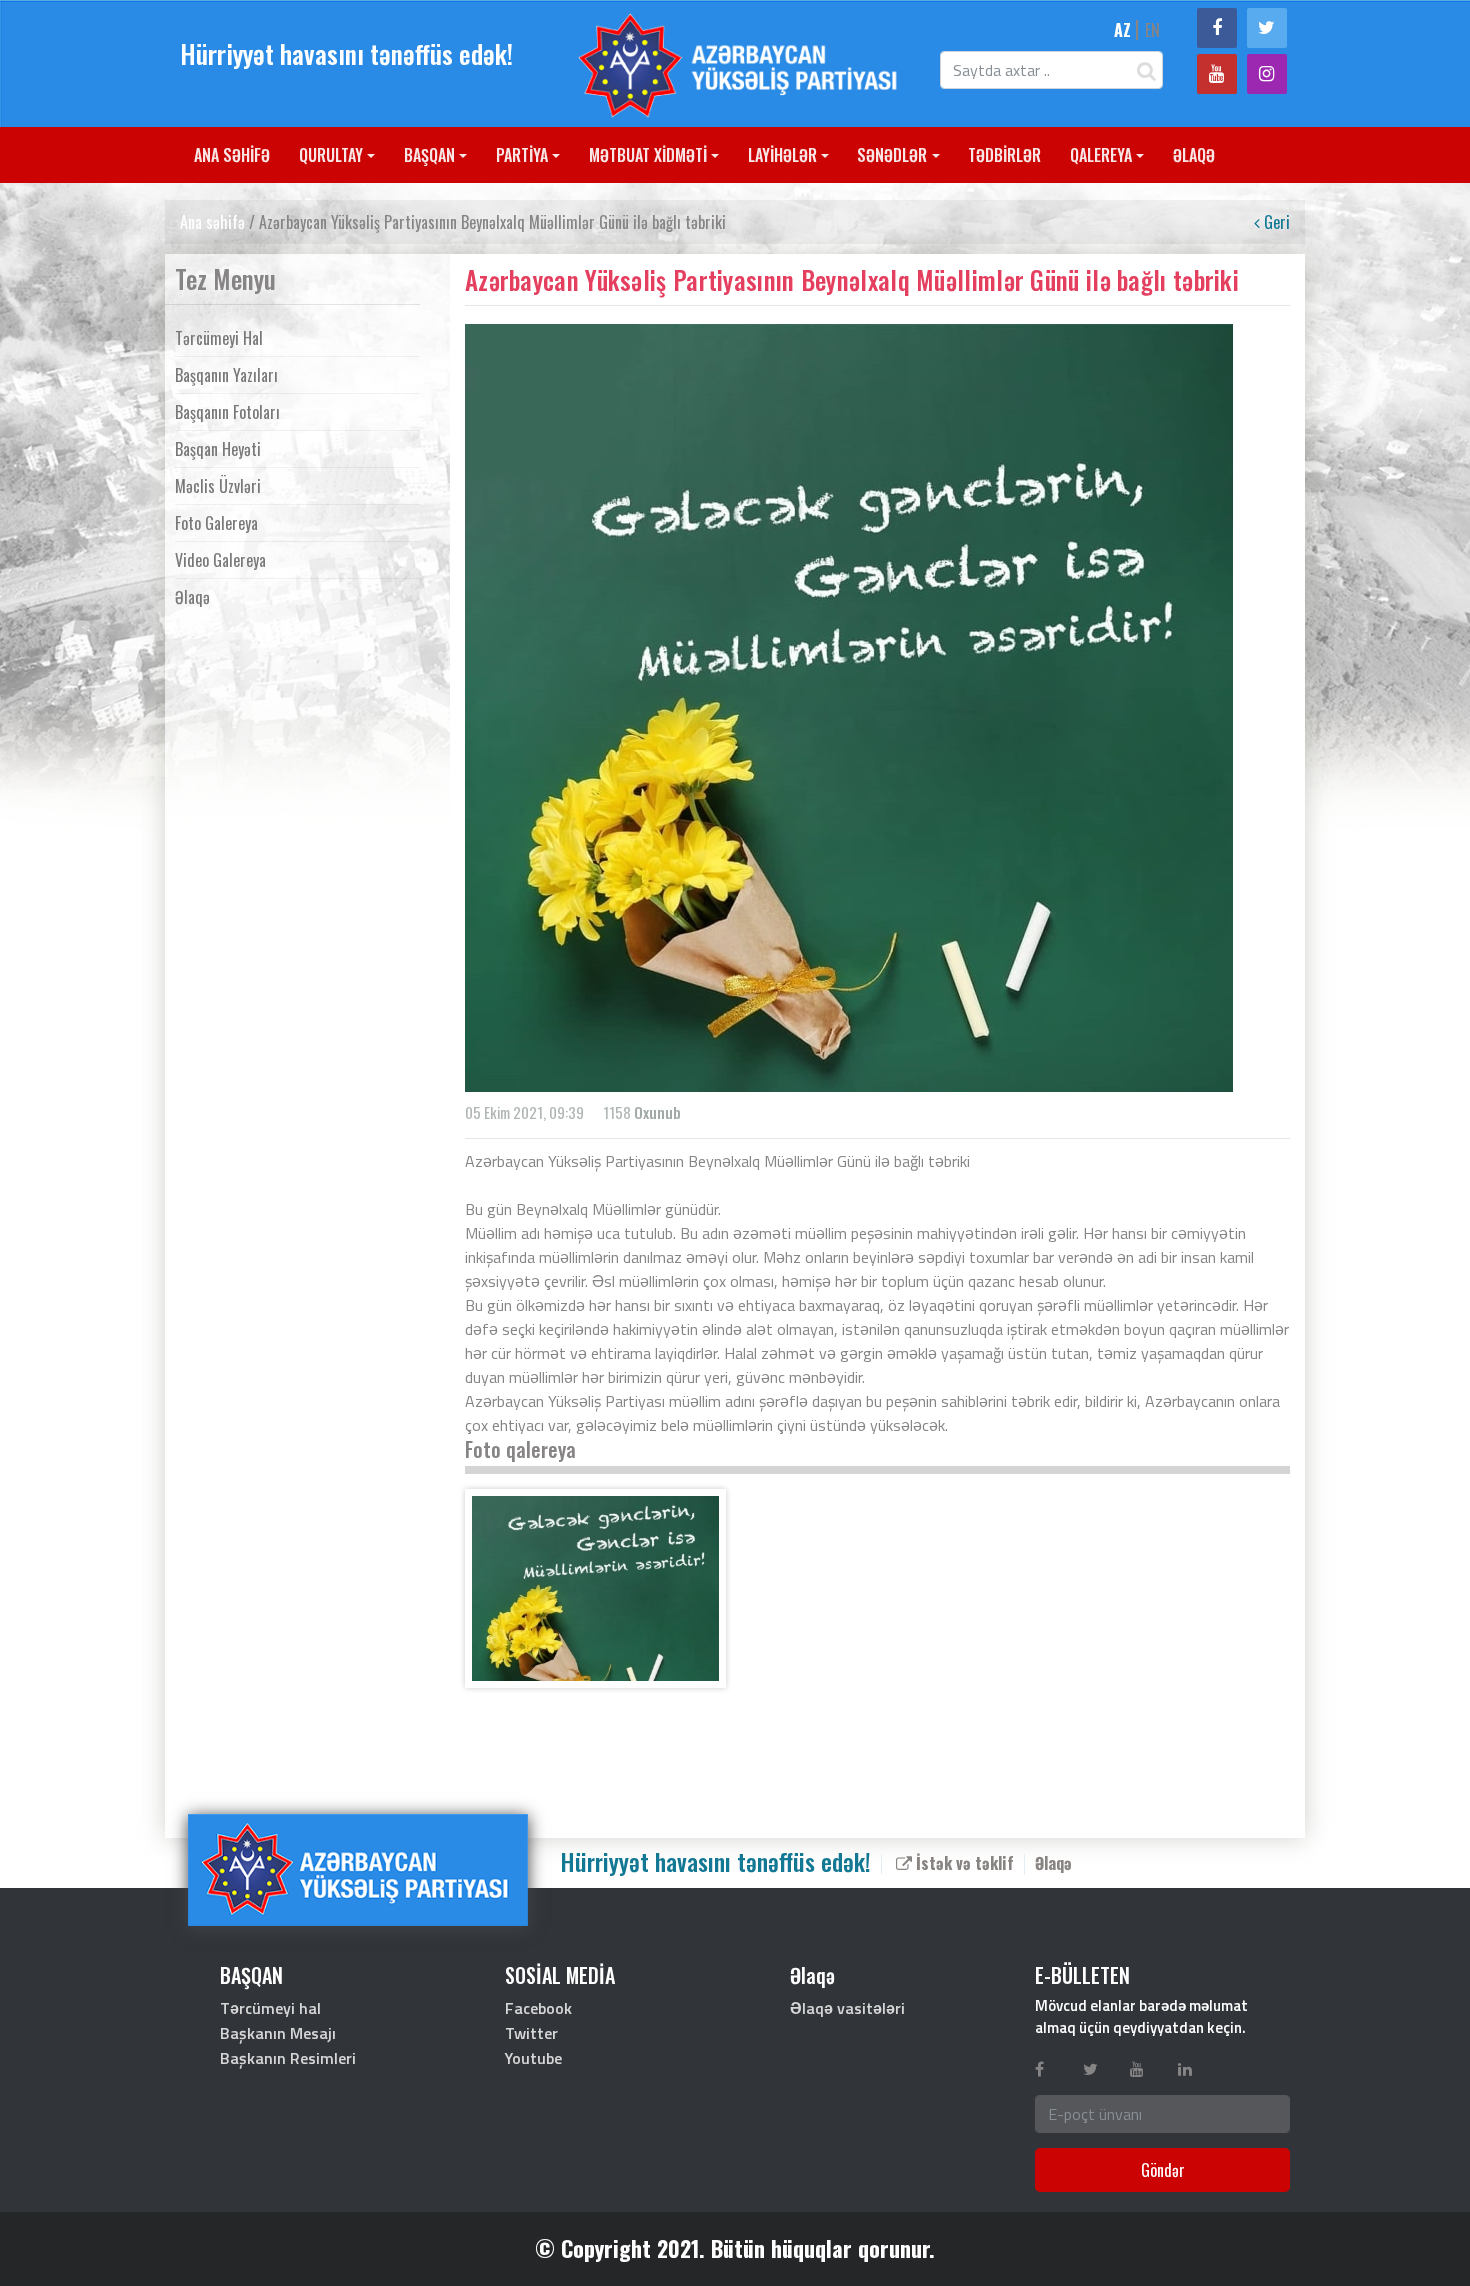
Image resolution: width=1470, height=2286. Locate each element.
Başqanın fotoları (227, 412)
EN (1152, 30)
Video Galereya (220, 560)
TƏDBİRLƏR (1004, 155)
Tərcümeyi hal (219, 338)
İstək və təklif (963, 1862)
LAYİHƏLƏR (782, 155)
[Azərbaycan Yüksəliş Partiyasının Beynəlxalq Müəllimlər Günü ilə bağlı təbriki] (595, 1588)
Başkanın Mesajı (278, 2033)
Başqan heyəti (218, 449)
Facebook (538, 2008)
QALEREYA (1101, 155)
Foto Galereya (216, 523)
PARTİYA (522, 155)
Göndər (1163, 2170)
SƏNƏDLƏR (892, 155)
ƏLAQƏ (1194, 155)
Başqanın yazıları (226, 375)
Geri (1275, 222)
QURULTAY (331, 155)
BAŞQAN (429, 155)
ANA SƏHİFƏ (232, 155)
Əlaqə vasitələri (847, 2008)
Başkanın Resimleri (288, 2058)
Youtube (533, 2058)
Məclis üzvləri (218, 486)
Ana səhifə (212, 222)
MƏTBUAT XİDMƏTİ (648, 155)
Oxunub (657, 1112)
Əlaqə (192, 597)
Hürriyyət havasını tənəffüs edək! (346, 53)
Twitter (531, 2033)
